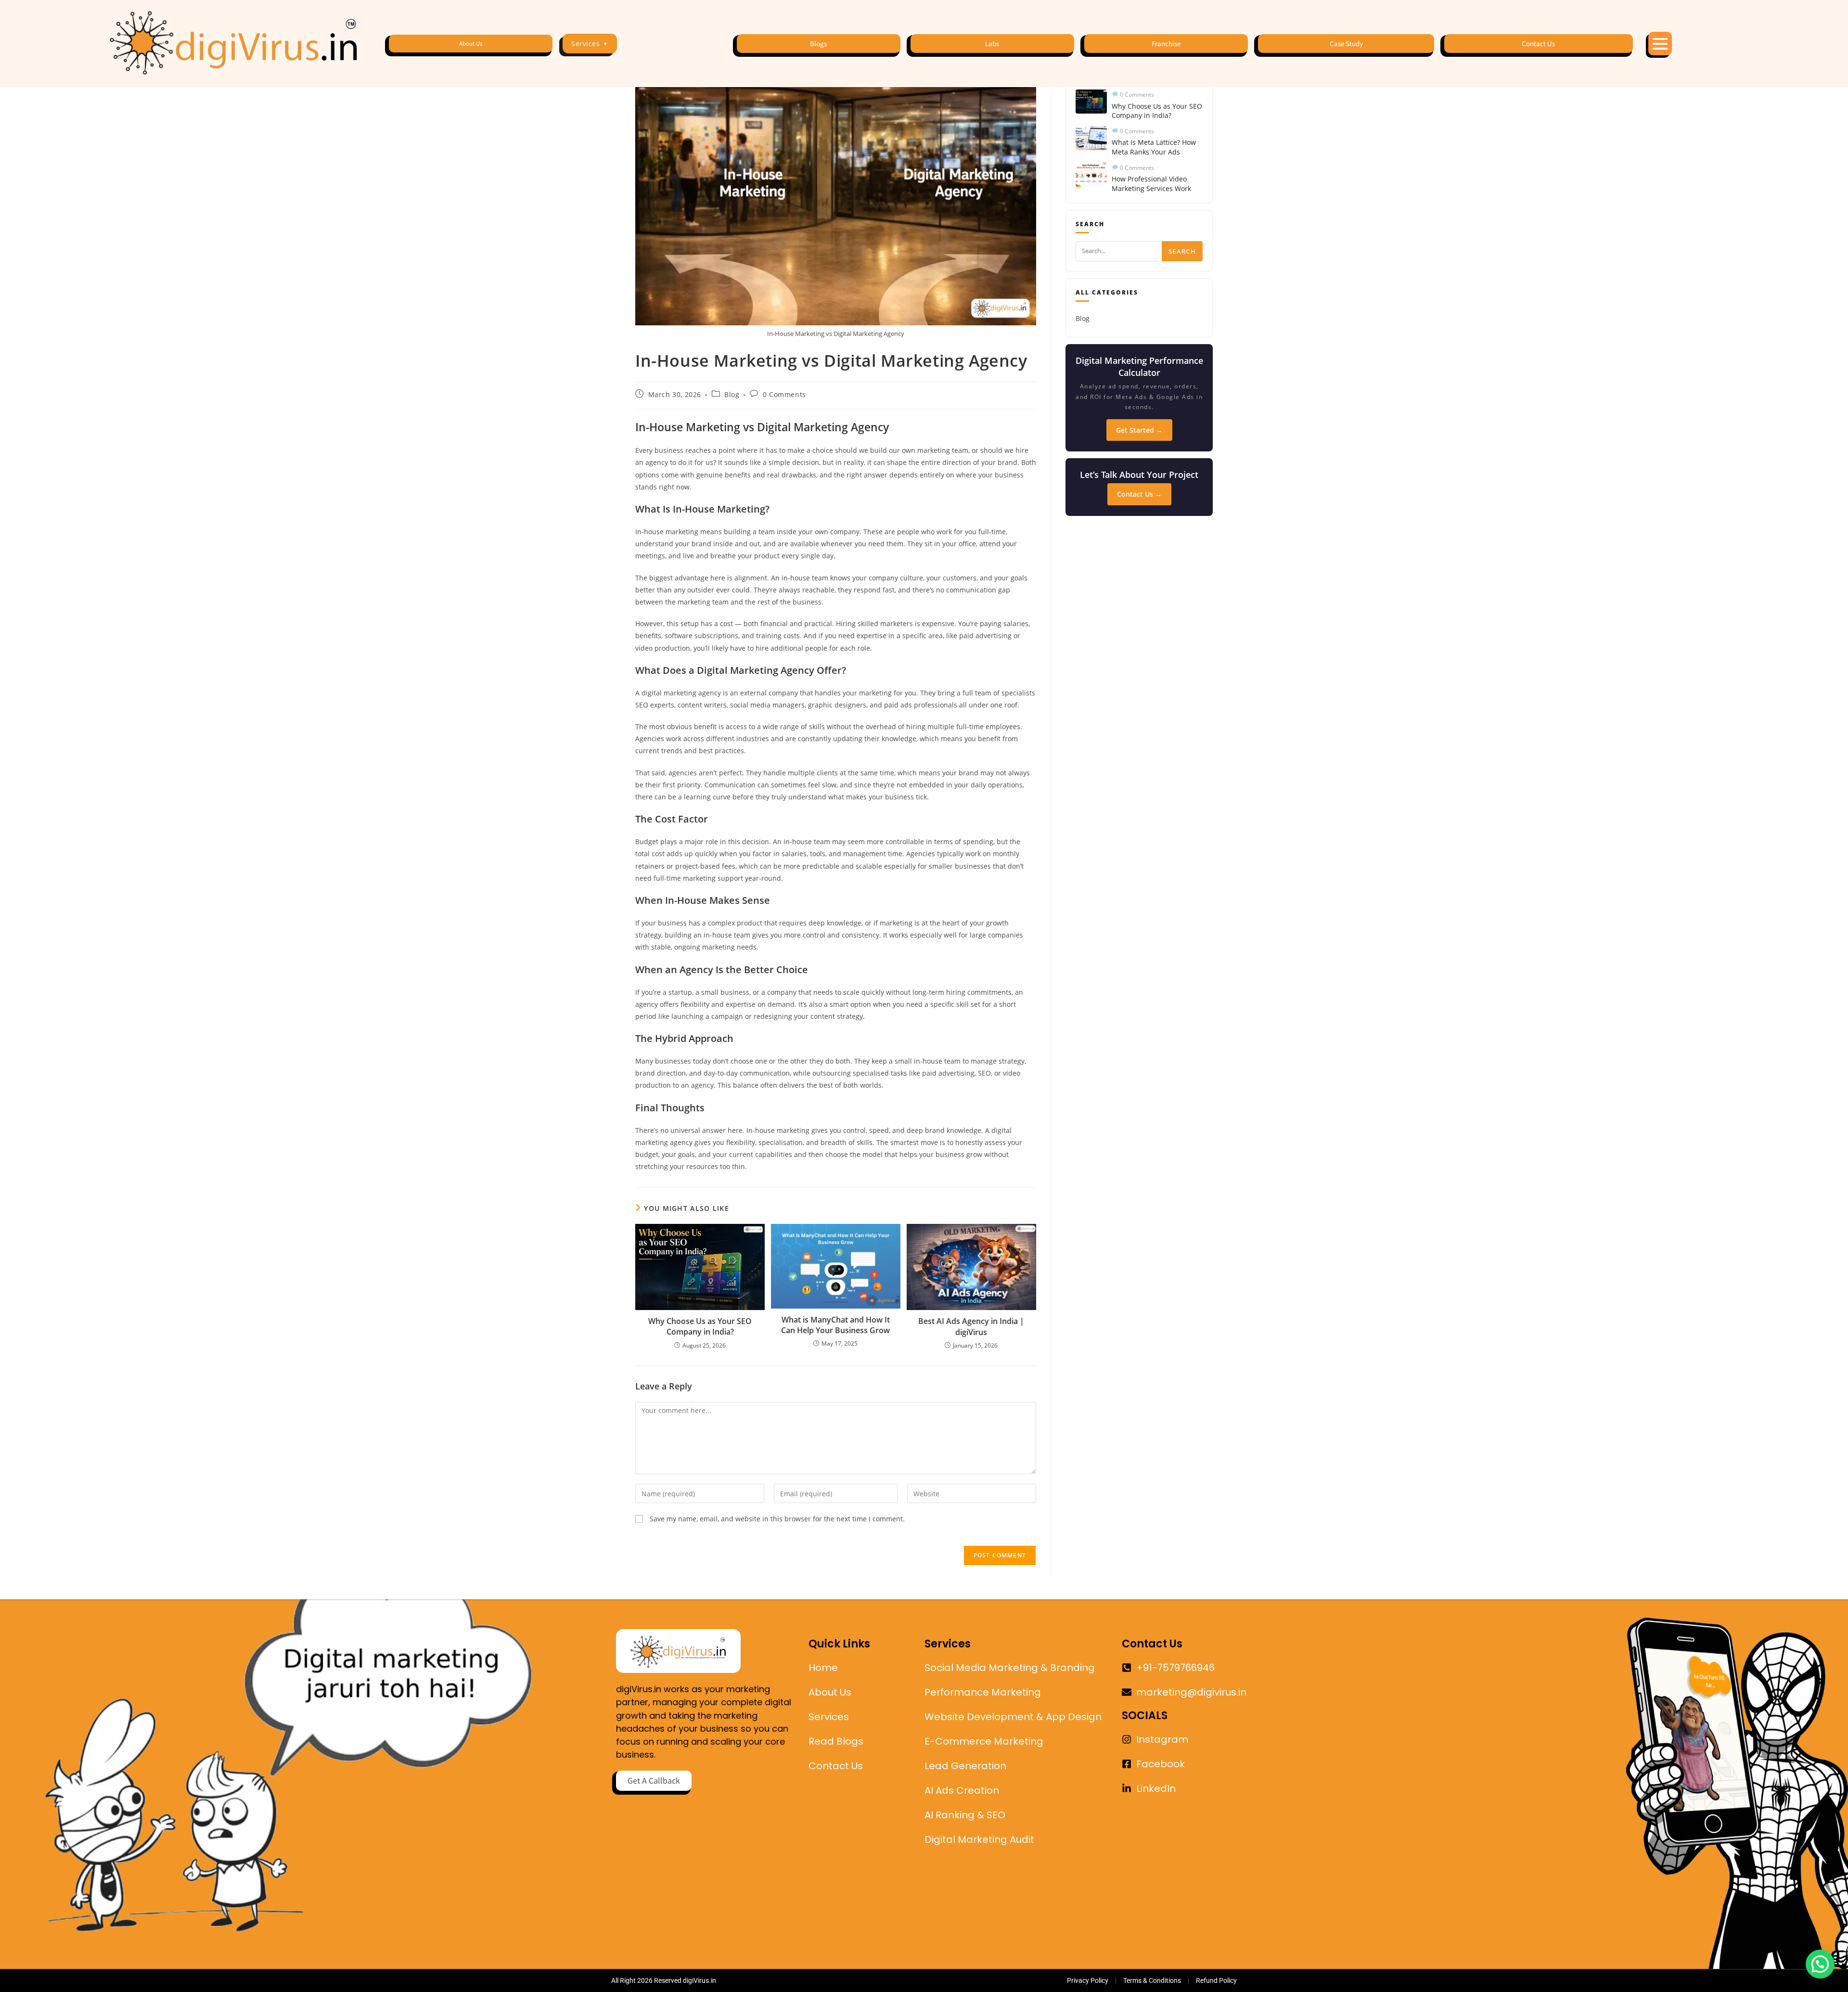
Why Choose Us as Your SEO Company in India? (700, 1326)
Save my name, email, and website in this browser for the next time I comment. (777, 1519)
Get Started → (1139, 430)
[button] (1820, 1964)
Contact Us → (1139, 494)
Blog (732, 394)
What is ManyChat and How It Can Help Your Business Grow (835, 1325)
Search (1182, 251)
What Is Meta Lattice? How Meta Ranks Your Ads (1154, 147)
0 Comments (784, 394)
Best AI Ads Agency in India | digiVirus (971, 1326)
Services (590, 44)
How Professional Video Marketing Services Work (1151, 184)
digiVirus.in (699, 1980)
